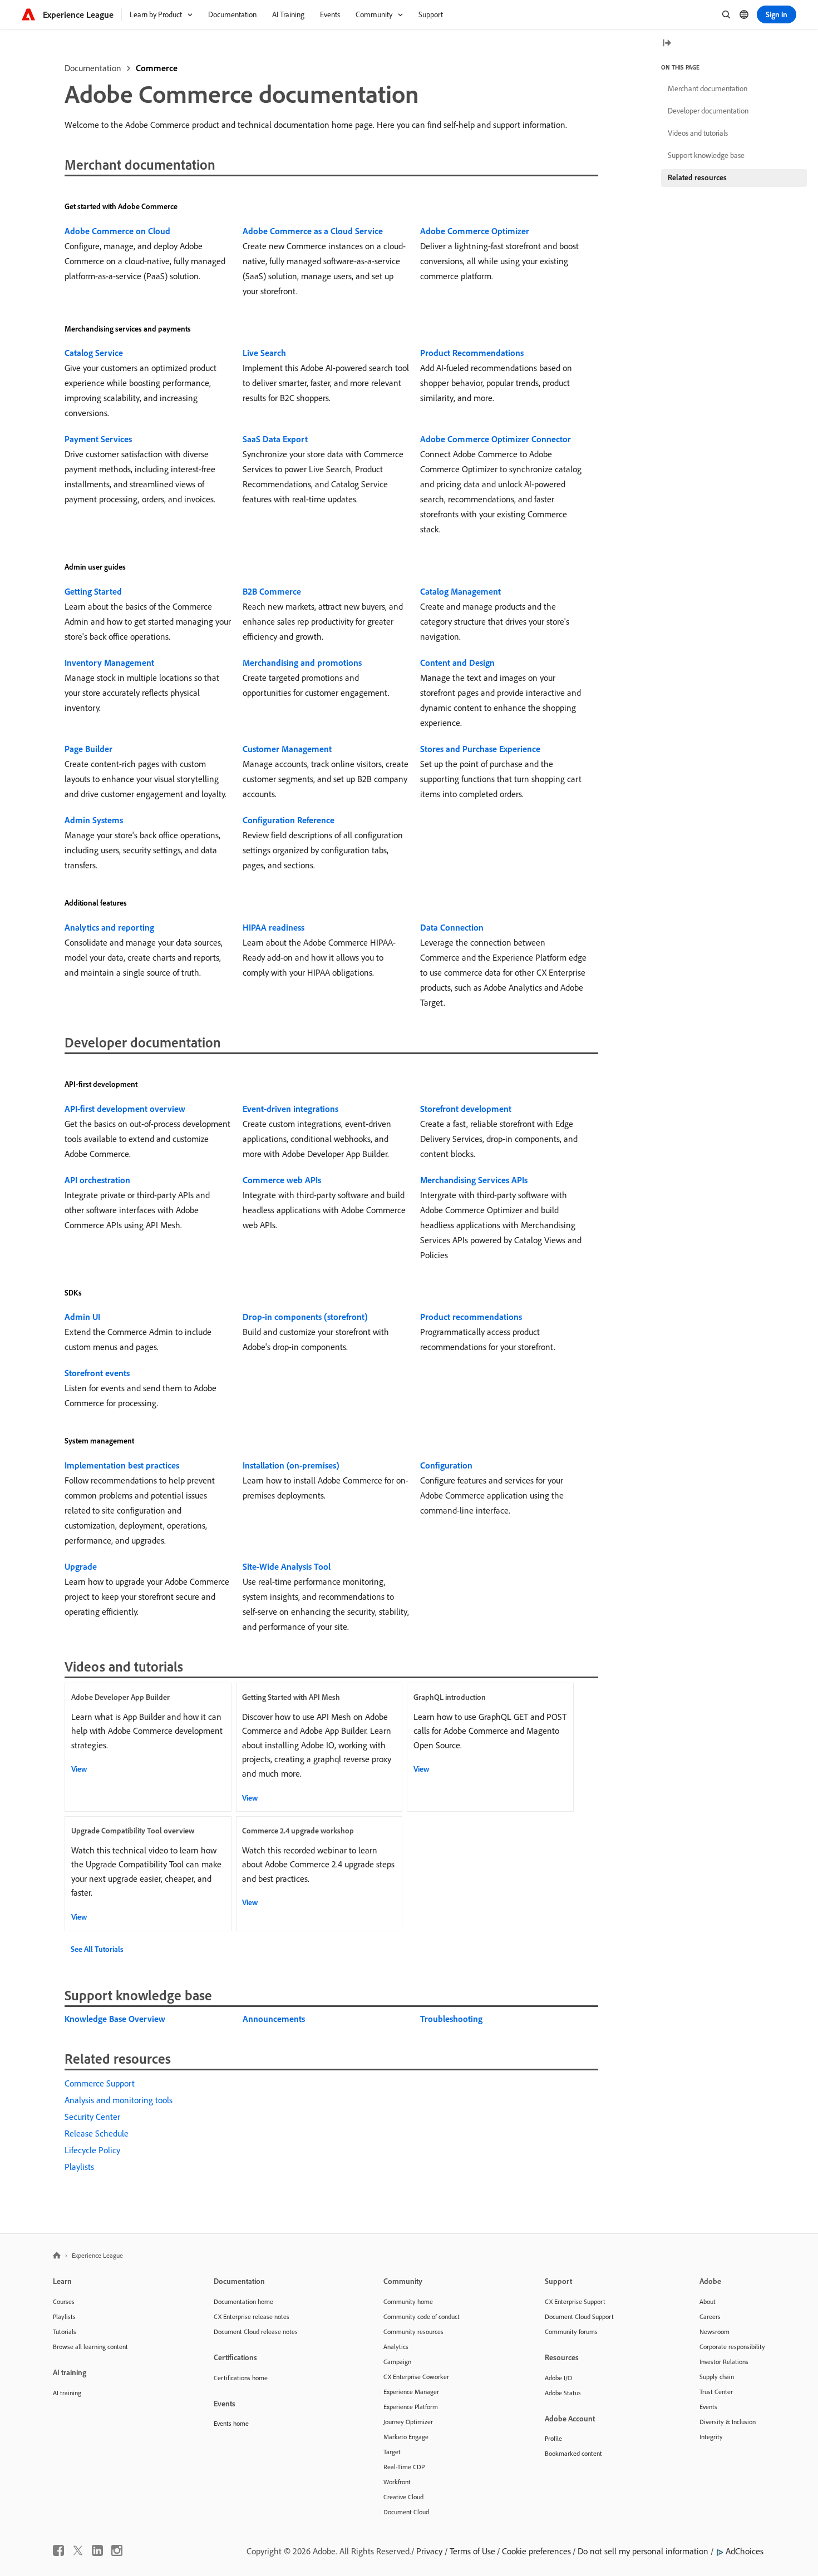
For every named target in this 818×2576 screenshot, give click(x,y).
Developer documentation (708, 111)
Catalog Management (460, 591)
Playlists (79, 2167)
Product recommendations (471, 1317)
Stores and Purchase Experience (480, 749)
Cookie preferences (536, 2551)
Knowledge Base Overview (115, 2019)
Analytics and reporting (109, 927)
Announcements (274, 2019)
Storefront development (466, 1109)
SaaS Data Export (275, 439)
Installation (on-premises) (291, 1465)
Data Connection (452, 927)
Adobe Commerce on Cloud (117, 231)
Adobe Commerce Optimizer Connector (496, 439)
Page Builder (88, 749)
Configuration (446, 1465)
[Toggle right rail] (667, 44)
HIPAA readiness (274, 927)
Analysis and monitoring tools (119, 2100)
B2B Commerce (272, 591)
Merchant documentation (708, 88)
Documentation (93, 68)
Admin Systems (94, 820)
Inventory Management (109, 662)
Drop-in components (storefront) (305, 1317)
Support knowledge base (706, 155)
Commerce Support (100, 2083)
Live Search (264, 353)
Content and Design (457, 662)
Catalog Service (94, 353)
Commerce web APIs (282, 1180)
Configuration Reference (289, 820)
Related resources (697, 177)
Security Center (92, 2117)
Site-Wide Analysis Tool (287, 1566)
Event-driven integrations (290, 1109)
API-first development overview (125, 1109)
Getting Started (93, 591)
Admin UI (82, 1317)
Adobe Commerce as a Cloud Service (313, 231)
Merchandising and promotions (302, 662)
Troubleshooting (451, 2019)
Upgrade (81, 1566)
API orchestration (97, 1180)
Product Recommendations (472, 353)
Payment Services (98, 439)
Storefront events (97, 1373)
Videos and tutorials (698, 133)
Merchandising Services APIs (474, 1180)
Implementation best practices (122, 1465)
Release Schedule (97, 2133)
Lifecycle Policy (92, 2150)
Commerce (157, 68)
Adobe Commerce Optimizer (475, 231)
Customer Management (287, 749)
